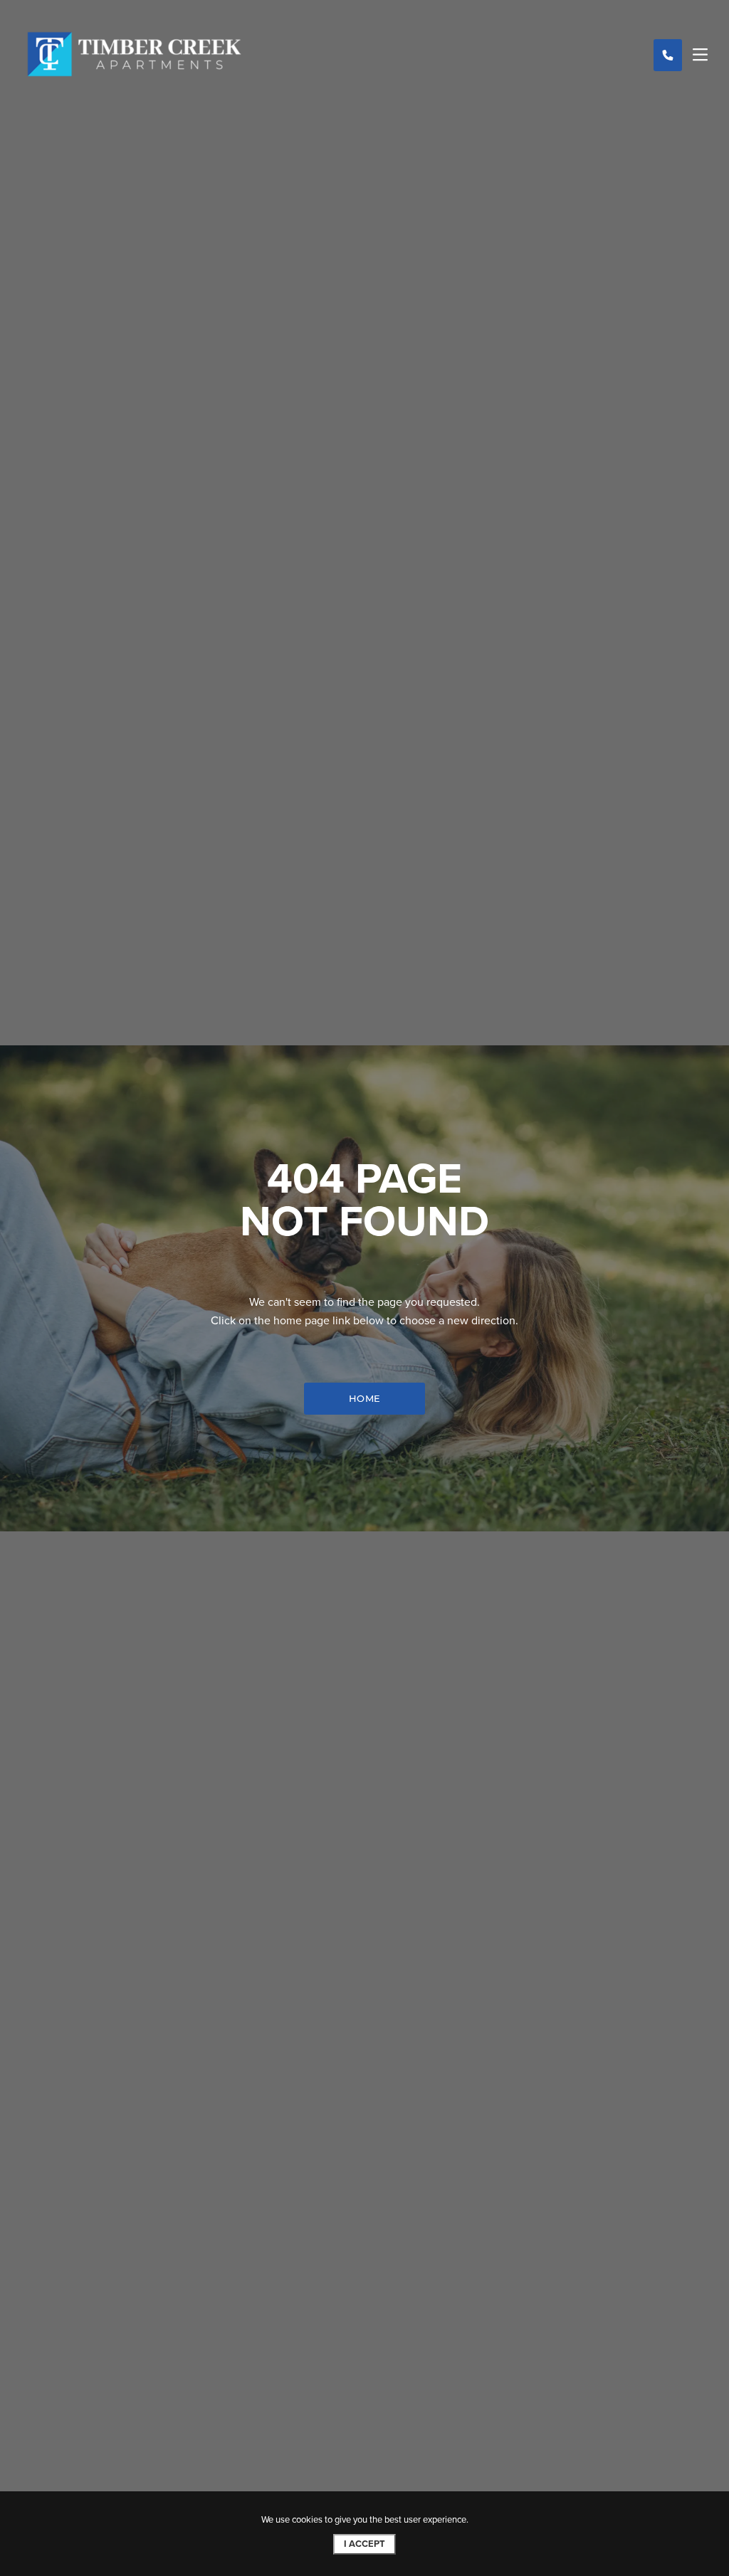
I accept (364, 2544)
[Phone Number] (668, 55)
